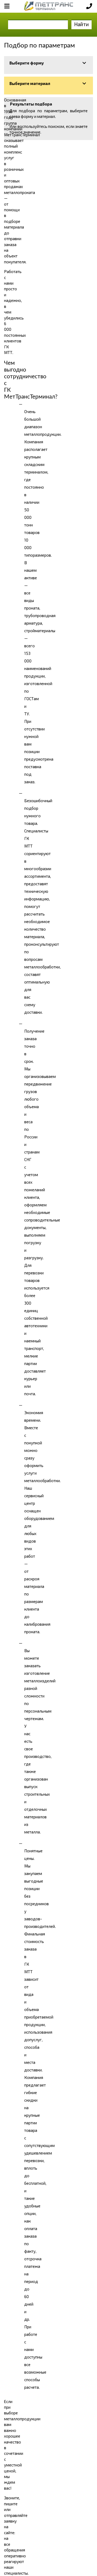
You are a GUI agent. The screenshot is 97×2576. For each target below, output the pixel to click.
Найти (82, 24)
